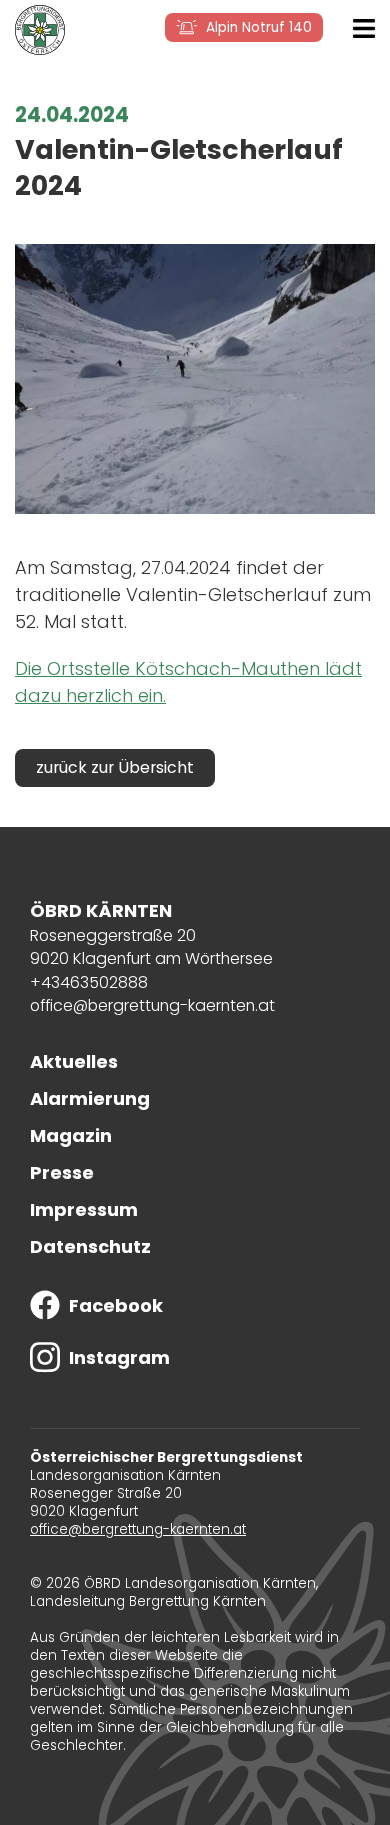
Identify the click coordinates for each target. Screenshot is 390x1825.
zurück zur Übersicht (115, 767)
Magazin (71, 1135)
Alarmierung (90, 1098)
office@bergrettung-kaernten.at (152, 1005)
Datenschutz (90, 1246)
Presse (62, 1172)
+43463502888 (89, 982)
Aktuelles (74, 1061)
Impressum (84, 1209)
